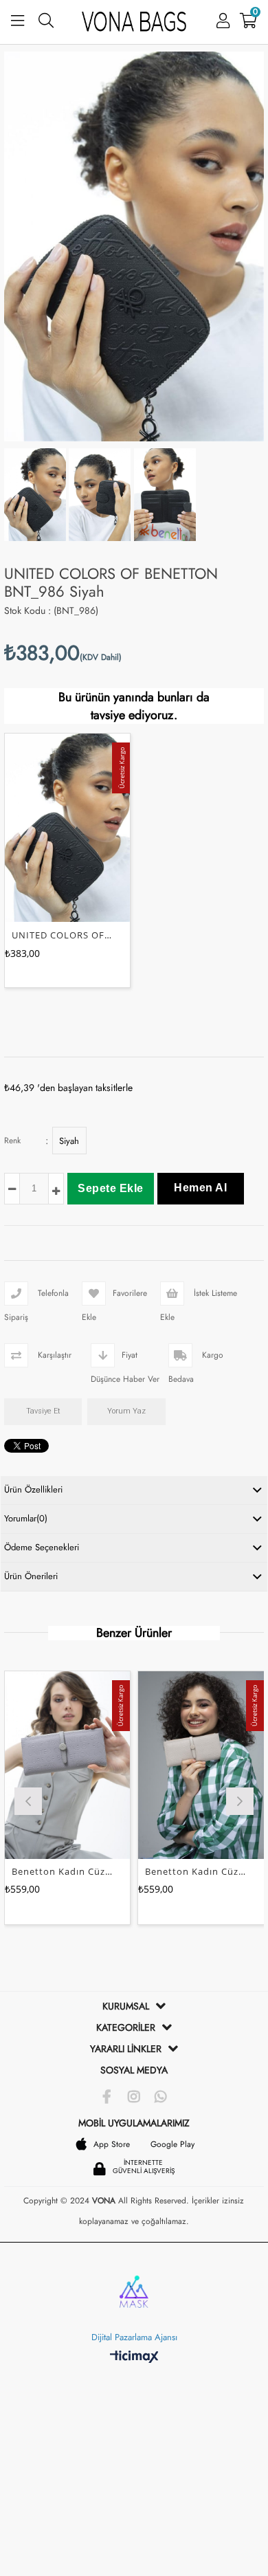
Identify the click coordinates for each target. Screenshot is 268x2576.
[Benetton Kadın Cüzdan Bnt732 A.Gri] (67, 1765)
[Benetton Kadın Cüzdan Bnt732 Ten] (201, 1765)
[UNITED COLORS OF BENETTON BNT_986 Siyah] (67, 827)
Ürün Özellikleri (33, 1489)
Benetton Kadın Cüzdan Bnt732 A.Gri (62, 1871)
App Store (112, 2144)
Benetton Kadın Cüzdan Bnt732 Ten (196, 1871)
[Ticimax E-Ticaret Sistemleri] (134, 2357)
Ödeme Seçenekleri (42, 1547)
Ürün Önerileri (31, 1576)
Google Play (172, 2144)
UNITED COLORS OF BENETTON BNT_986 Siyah (62, 934)
